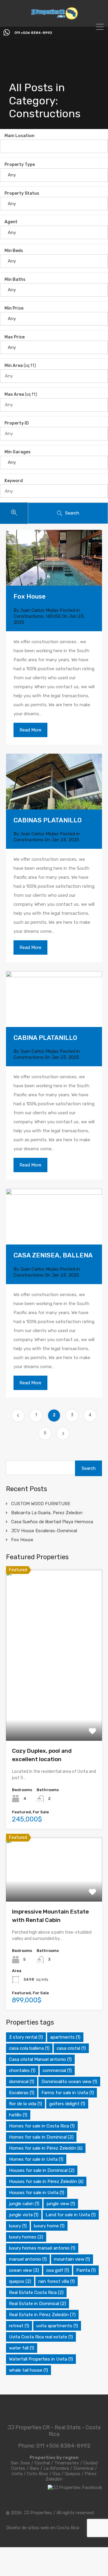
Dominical (84, 2468)
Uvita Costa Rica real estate (41, 2337)
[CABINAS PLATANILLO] (54, 782)
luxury (18, 2226)
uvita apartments (57, 2326)
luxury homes (26, 2237)
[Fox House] (54, 558)
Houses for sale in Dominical (42, 2170)
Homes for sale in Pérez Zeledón (46, 2148)
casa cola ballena (29, 2048)
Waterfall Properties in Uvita (41, 2359)
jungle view (61, 2204)
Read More (30, 730)
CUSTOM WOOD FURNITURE (41, 1504)
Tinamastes (67, 2463)
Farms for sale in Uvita (68, 2093)
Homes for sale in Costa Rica (42, 2126)
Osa (56, 2474)
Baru (34, 2468)
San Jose (20, 2463)
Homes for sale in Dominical (41, 2137)
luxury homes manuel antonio (42, 2248)
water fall (22, 2348)
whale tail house (28, 2370)
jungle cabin (24, 2204)
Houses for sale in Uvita (37, 2193)
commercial (57, 2070)
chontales (22, 2070)
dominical (22, 2082)
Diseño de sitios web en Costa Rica (43, 2528)
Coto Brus (37, 2474)
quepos (20, 2281)
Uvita (17, 2474)
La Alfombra (56, 2468)
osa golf (58, 2270)
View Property (54, 1706)
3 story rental (26, 2037)
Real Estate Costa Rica (36, 2292)
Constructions (28, 616)
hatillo (18, 2115)
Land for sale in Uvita (71, 2215)
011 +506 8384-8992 (33, 33)
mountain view (72, 2259)
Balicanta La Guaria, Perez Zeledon (47, 1513)
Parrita (86, 2270)
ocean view (24, 2270)
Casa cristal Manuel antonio (40, 2059)
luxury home (49, 2226)
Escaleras (22, 2093)
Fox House (30, 596)
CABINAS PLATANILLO (48, 820)
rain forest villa (57, 2281)
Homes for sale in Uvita (36, 2159)
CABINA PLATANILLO (45, 1038)
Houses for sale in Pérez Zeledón (46, 2181)
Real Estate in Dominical (37, 2304)
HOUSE (53, 616)
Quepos (73, 2474)
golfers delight (67, 2104)
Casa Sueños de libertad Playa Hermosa (52, 1522)
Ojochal (42, 2463)
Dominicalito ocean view (69, 2082)
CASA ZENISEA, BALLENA (53, 1255)
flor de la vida (25, 2104)
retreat (19, 2326)
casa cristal (71, 2048)
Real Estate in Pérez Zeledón (42, 2315)
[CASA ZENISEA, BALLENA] (54, 1217)
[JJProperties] (54, 18)
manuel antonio (28, 2259)
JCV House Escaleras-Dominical (44, 1531)
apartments (65, 2037)
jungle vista (24, 2215)
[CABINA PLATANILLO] (54, 999)
